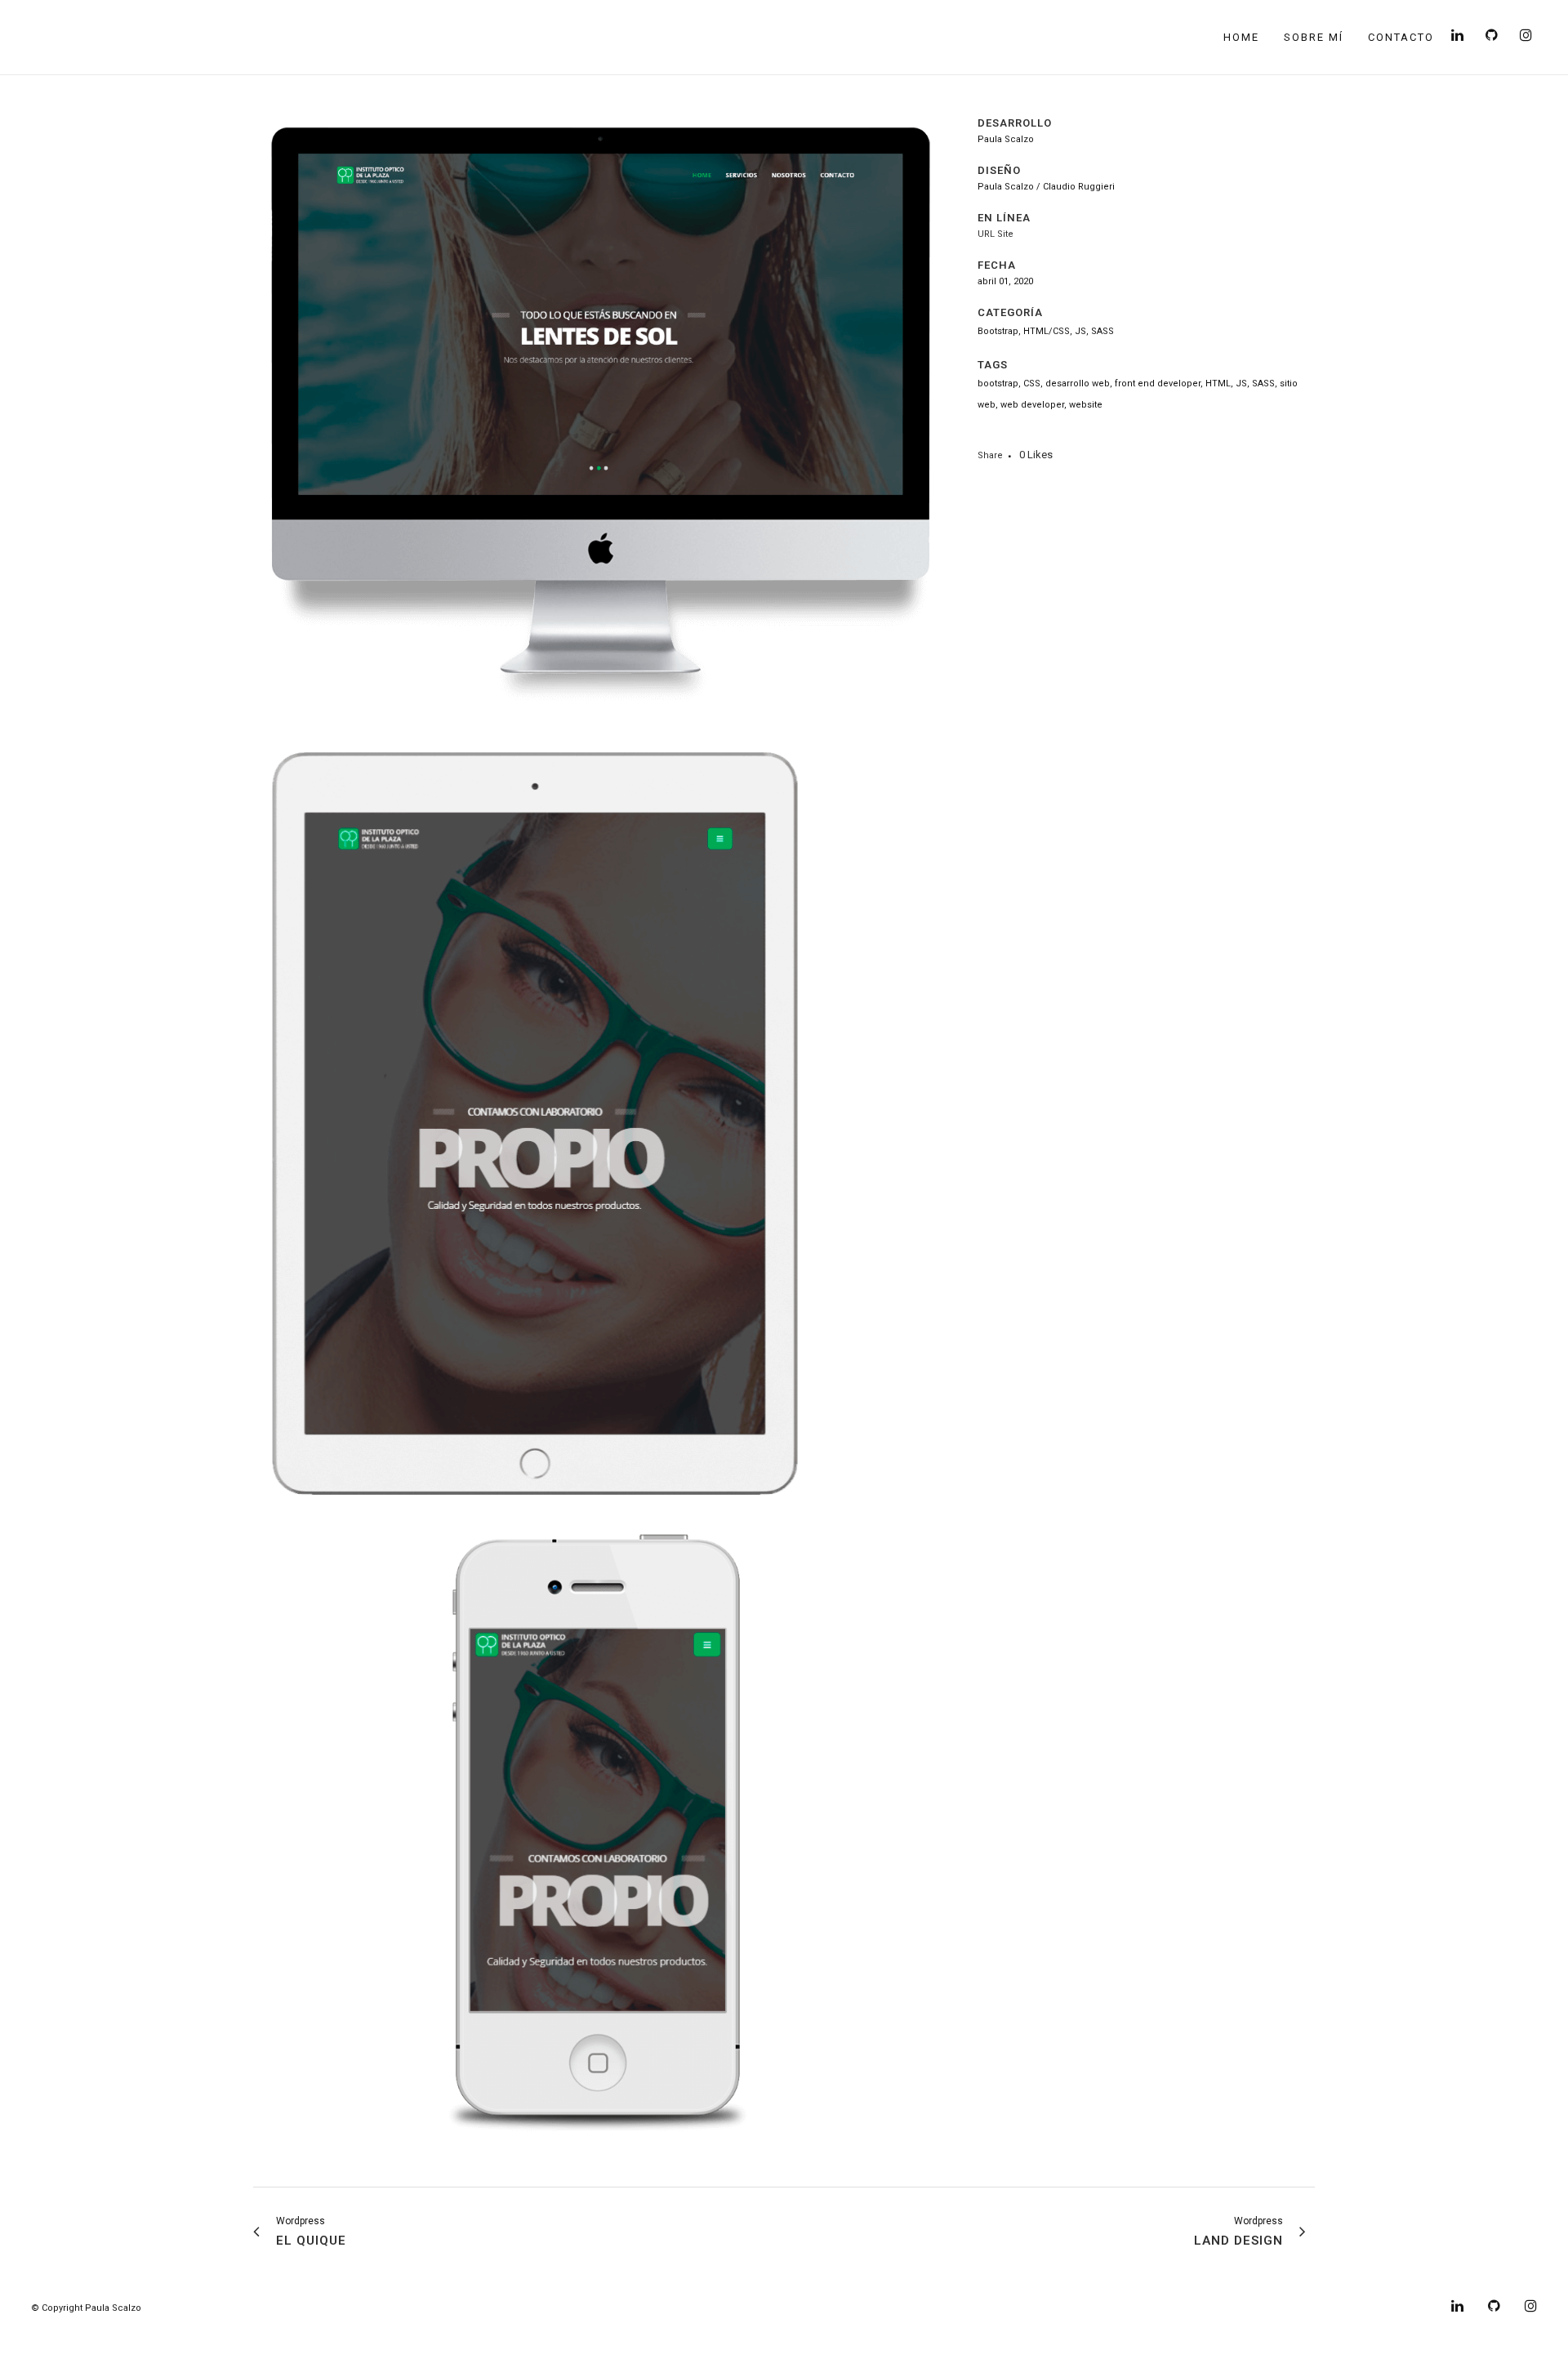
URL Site (996, 234)
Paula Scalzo (113, 2308)
